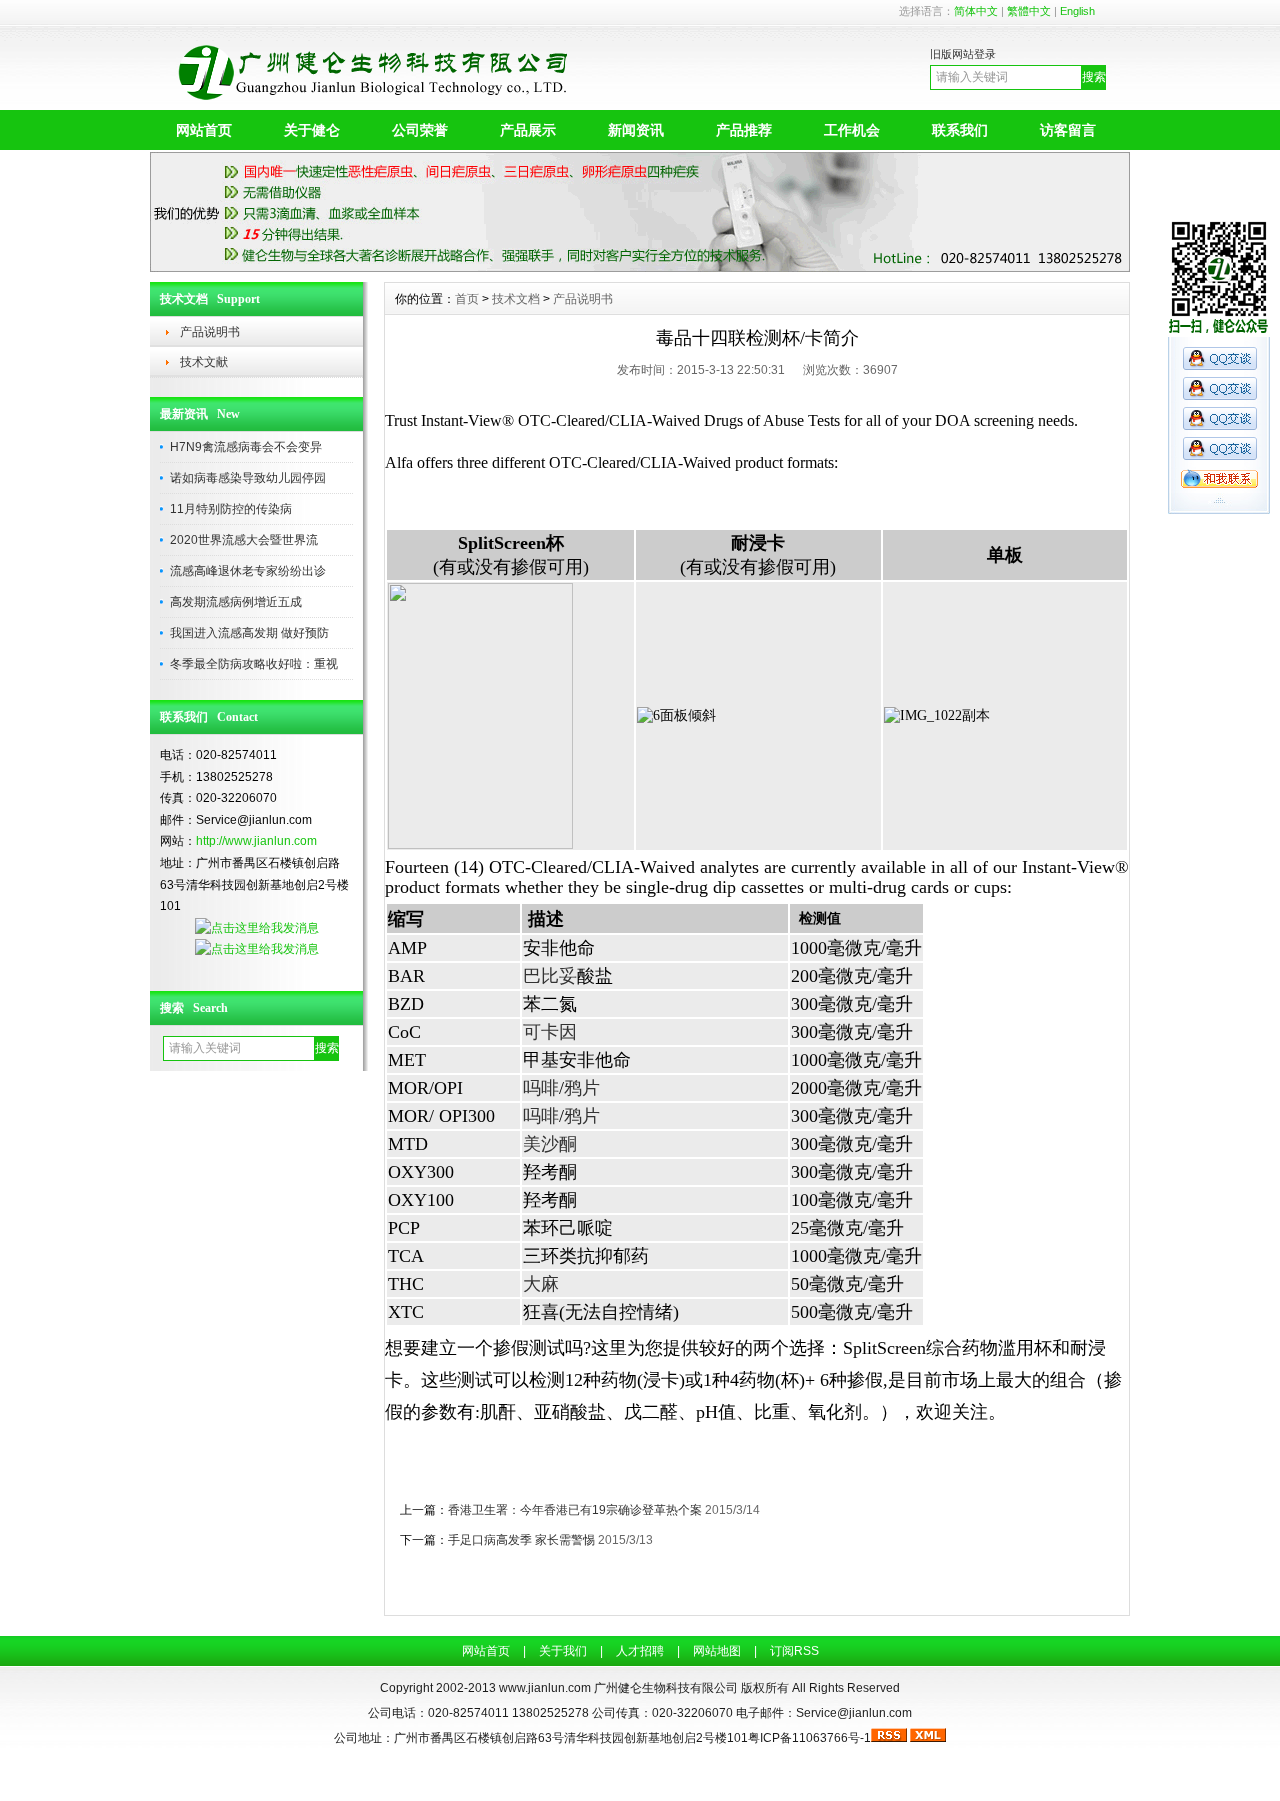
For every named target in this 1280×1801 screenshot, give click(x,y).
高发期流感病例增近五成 (236, 602)
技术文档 (516, 299)
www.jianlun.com (545, 1688)
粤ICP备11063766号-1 (809, 1738)
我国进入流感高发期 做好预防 (249, 633)
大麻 (541, 1284)
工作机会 (852, 130)
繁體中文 (1029, 11)
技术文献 (204, 362)
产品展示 (528, 130)
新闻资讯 (636, 130)
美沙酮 (550, 1144)
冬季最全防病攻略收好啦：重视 (254, 664)
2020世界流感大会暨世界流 (244, 540)
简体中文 (976, 11)
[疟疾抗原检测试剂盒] (640, 267)
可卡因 (550, 1032)
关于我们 (563, 1651)
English (1077, 11)
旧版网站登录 (963, 54)
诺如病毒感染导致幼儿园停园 (248, 478)
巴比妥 (550, 976)
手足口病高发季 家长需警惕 (521, 1540)
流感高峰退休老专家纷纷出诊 (248, 571)
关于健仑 (312, 130)
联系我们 (960, 130)
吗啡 (541, 1088)
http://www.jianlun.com (256, 841)
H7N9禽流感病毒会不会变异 (246, 447)
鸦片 (582, 1088)
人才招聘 (640, 1651)
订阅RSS (794, 1651)
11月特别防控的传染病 (231, 509)
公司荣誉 (420, 130)
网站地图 (717, 1651)
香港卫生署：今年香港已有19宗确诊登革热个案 (575, 1510)
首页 (467, 299)
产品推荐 (744, 130)
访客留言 (1068, 130)
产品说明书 (210, 332)
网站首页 (204, 130)
